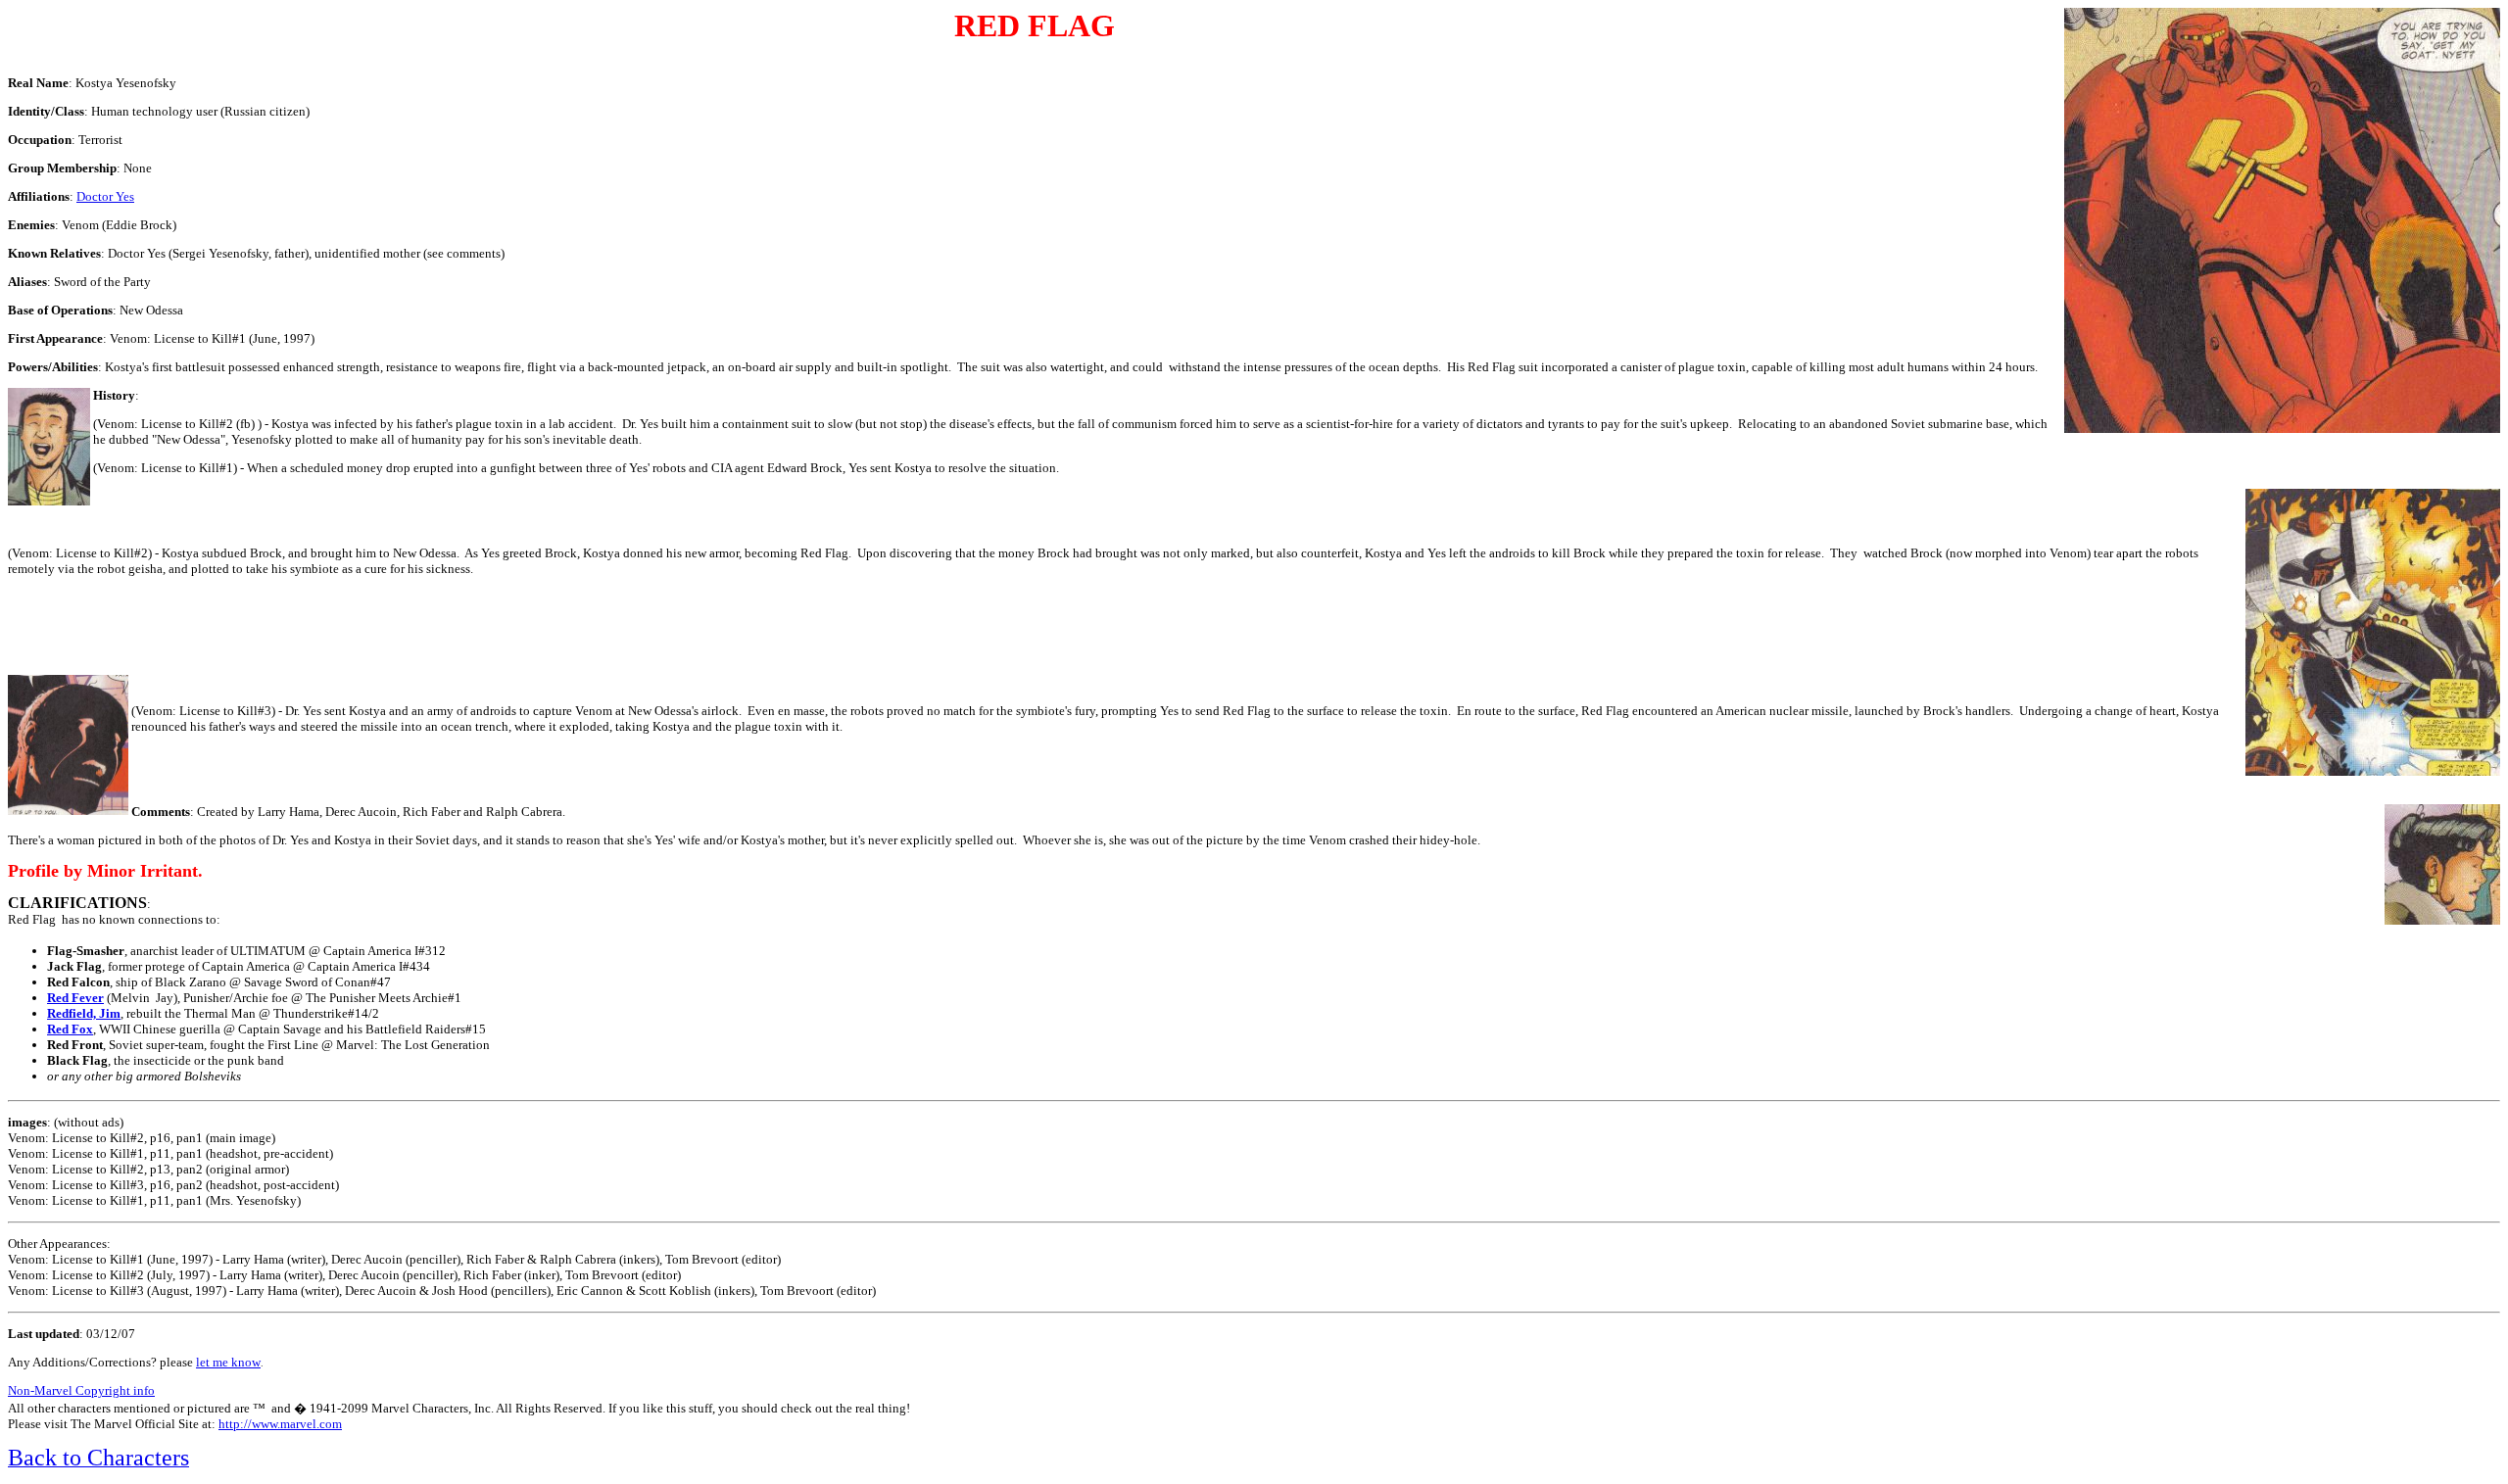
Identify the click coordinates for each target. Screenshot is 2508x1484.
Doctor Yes (105, 196)
